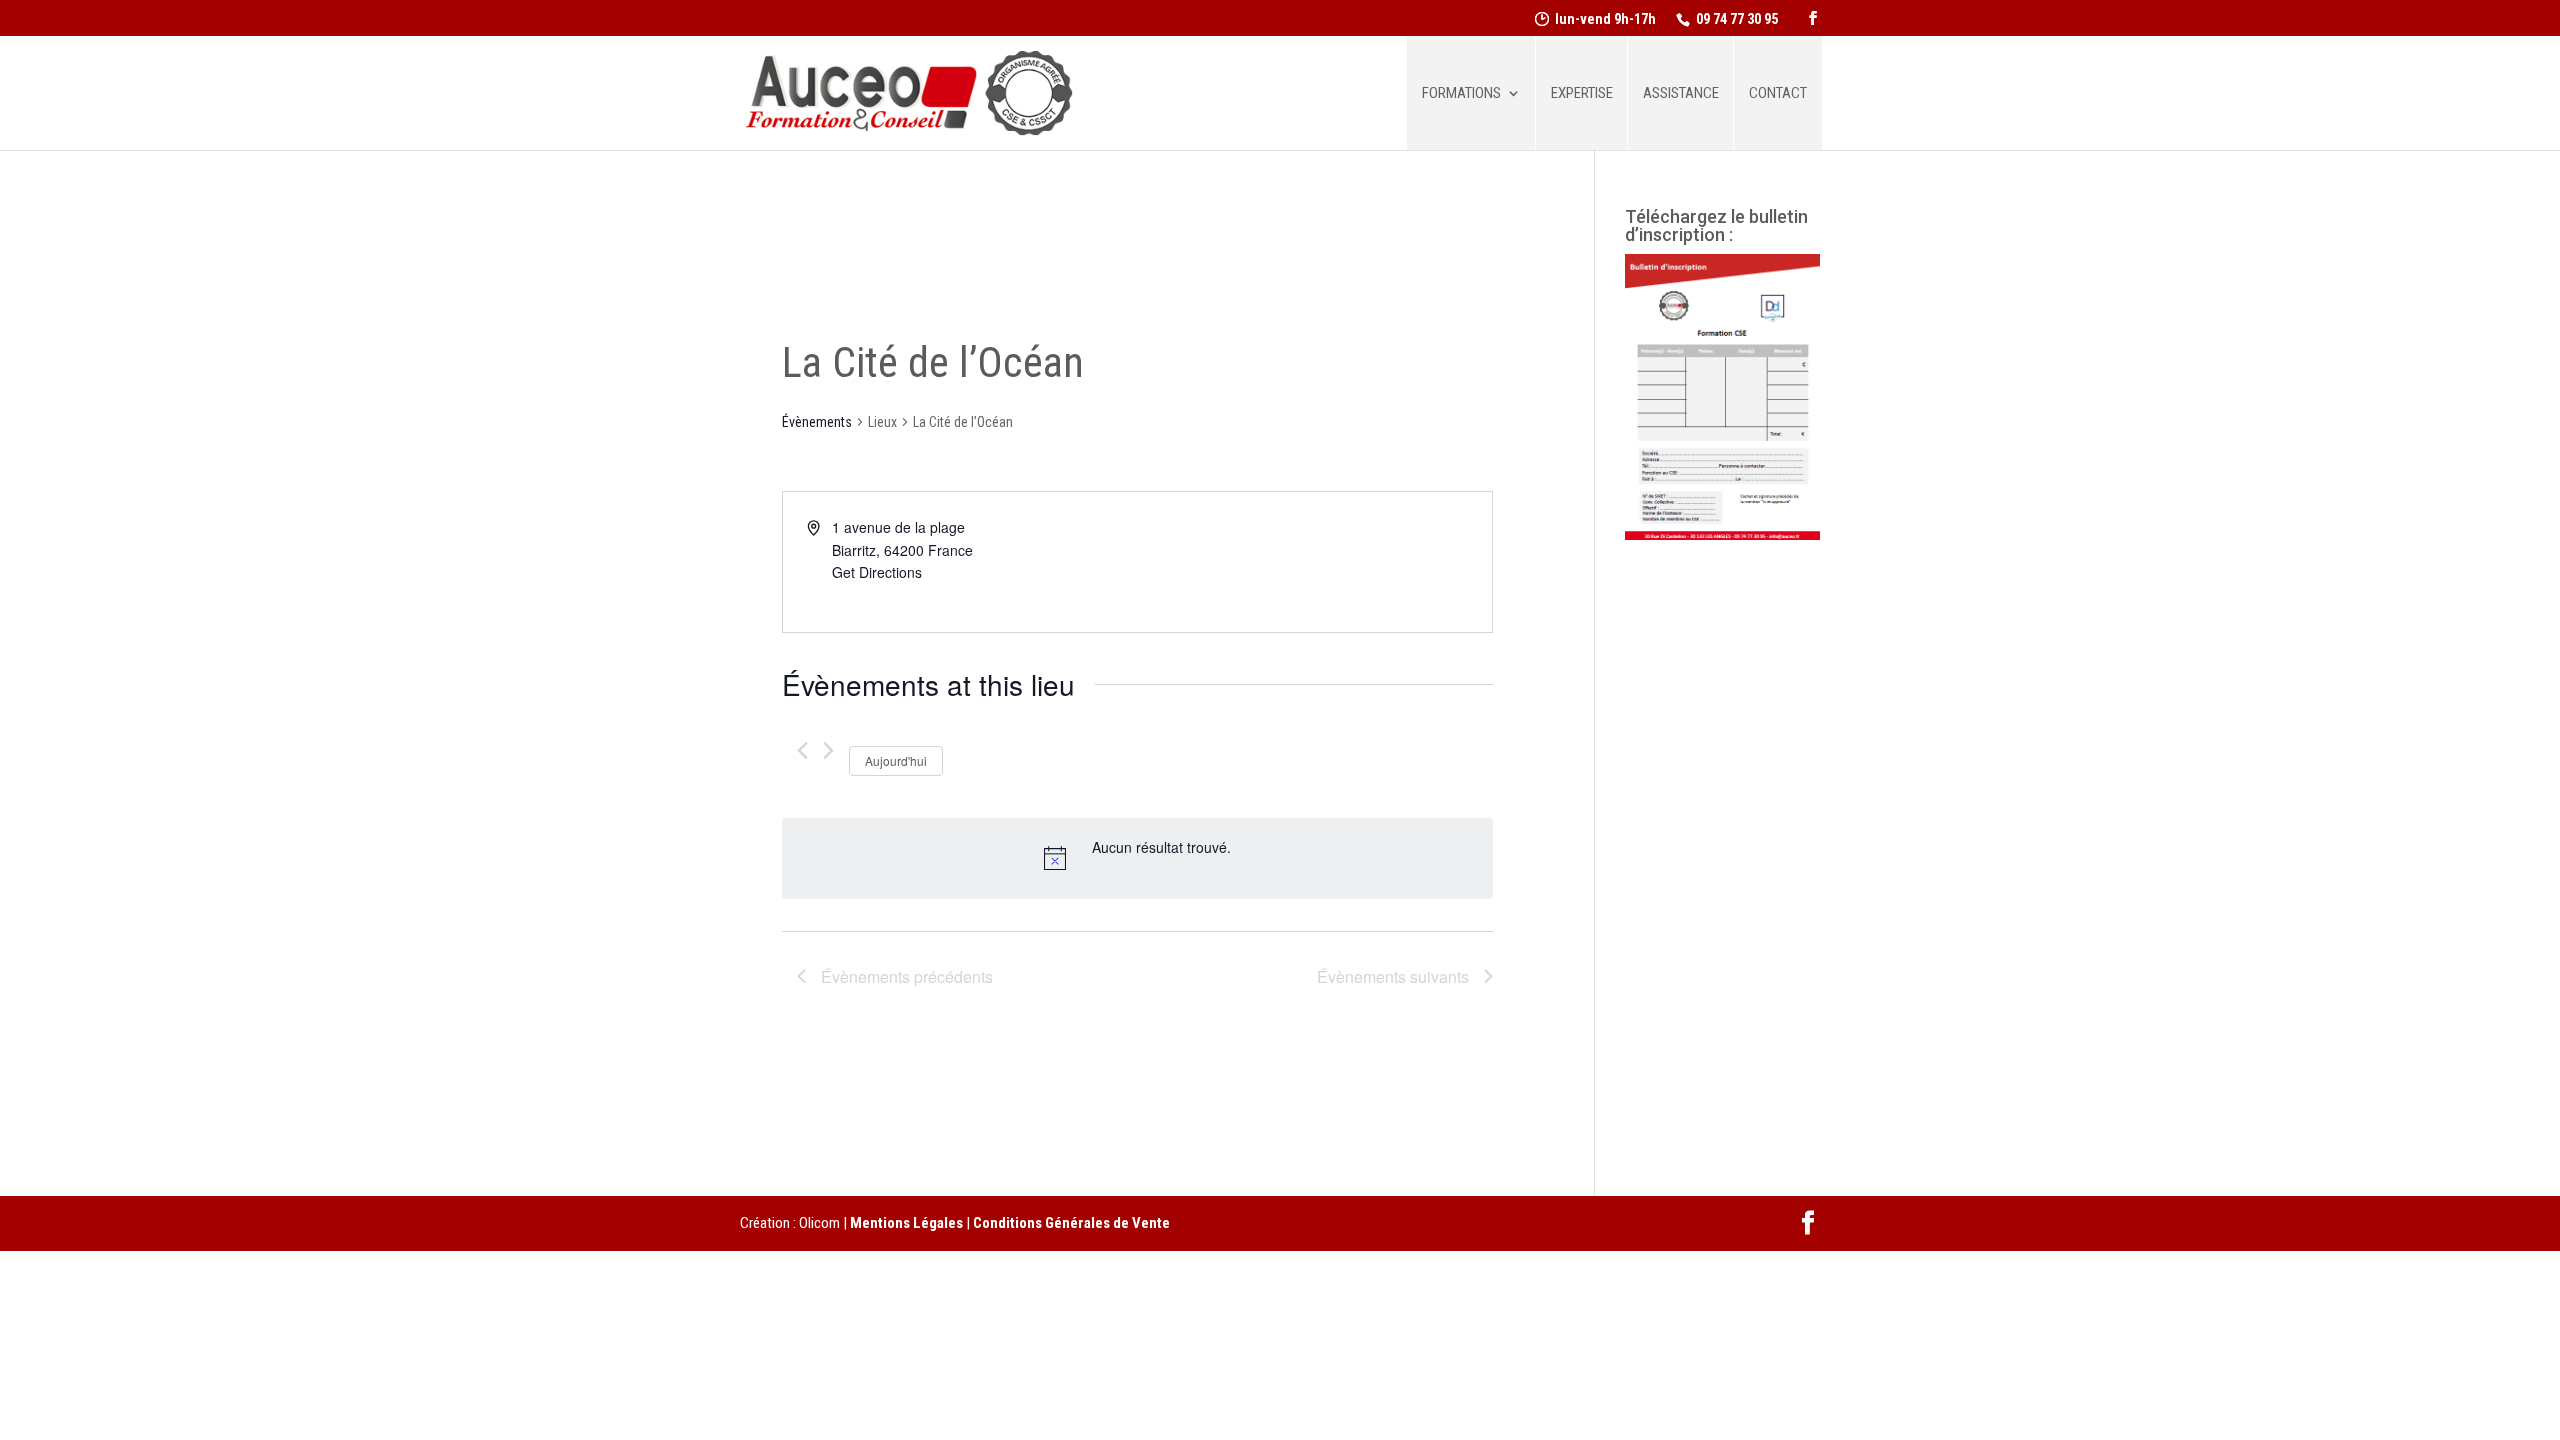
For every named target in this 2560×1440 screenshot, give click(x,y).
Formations (1461, 94)
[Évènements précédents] (802, 750)
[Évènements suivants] (828, 750)
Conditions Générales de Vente (1071, 1223)
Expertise (1582, 94)
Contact (1778, 94)
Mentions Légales (906, 1223)
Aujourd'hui (896, 760)
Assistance (1681, 94)
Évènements (817, 422)
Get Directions (877, 572)
